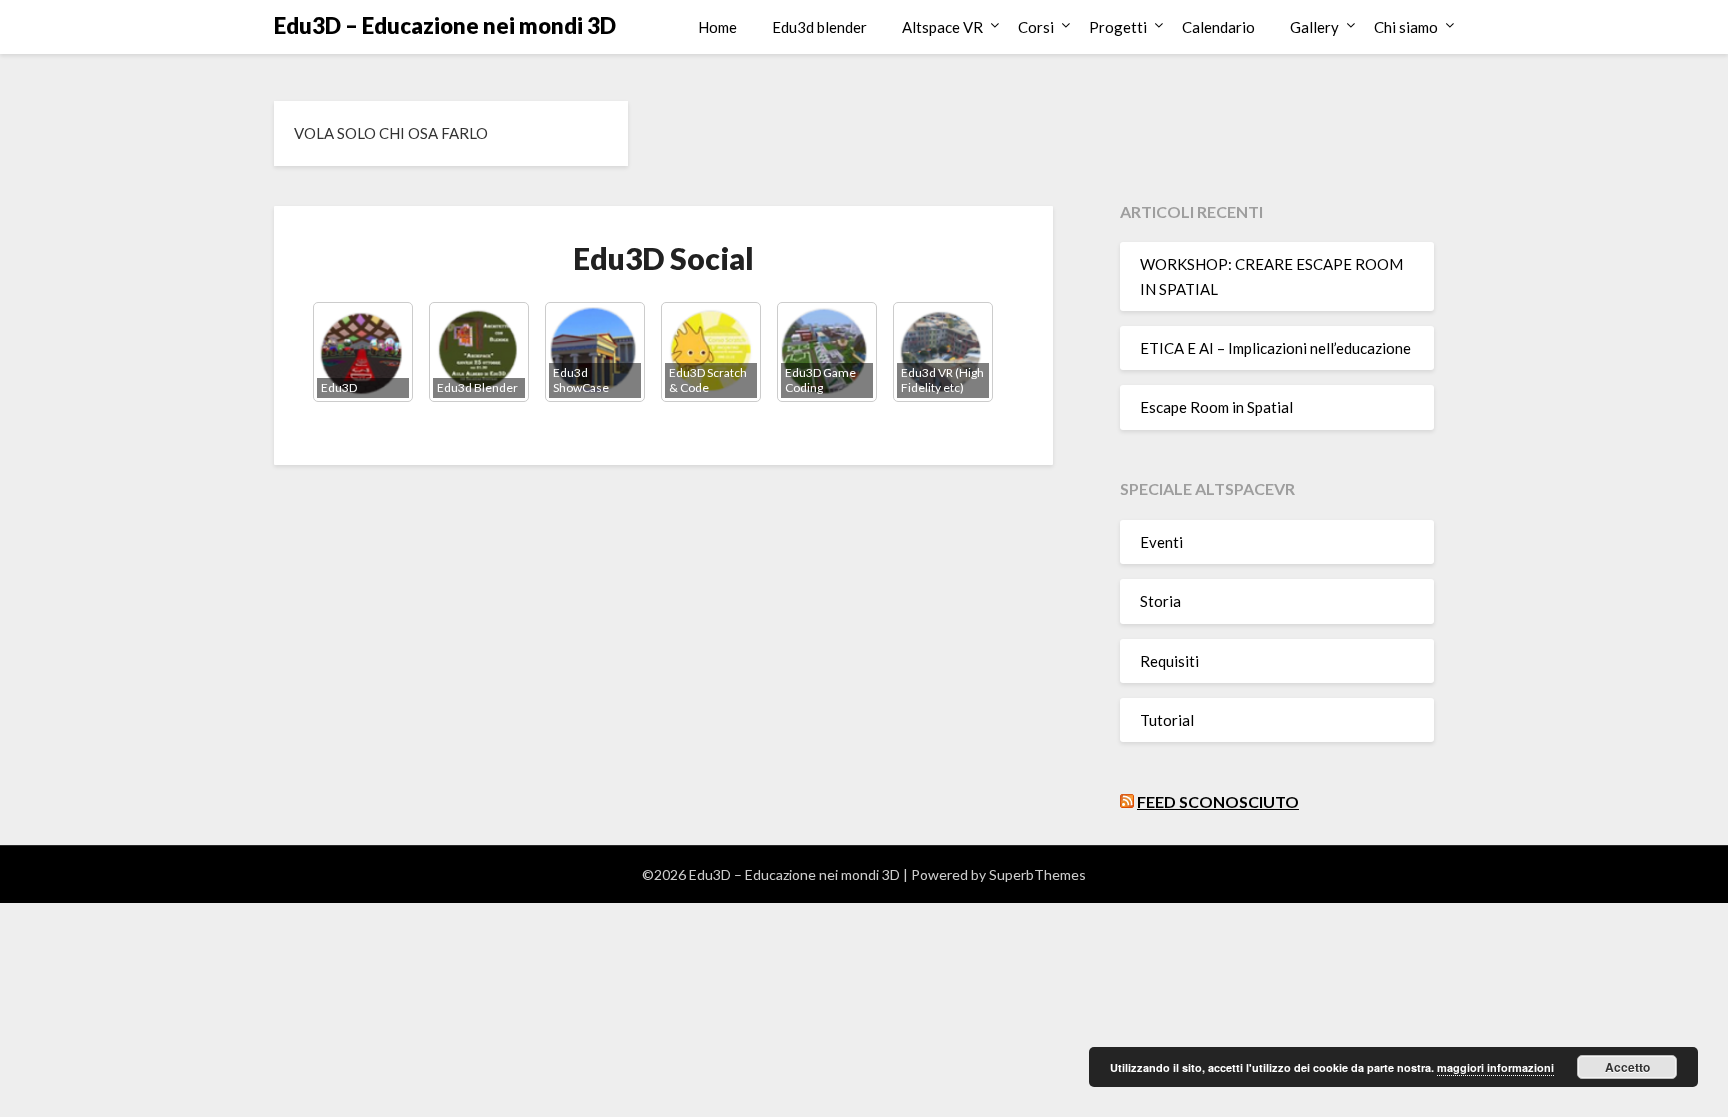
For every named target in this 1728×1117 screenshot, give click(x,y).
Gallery (1314, 27)
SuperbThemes (1037, 874)
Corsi (1036, 27)
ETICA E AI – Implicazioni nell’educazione (1275, 348)
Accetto (1627, 1067)
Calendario (1218, 27)
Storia (1160, 601)
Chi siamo (1406, 27)
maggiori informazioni (1495, 1067)
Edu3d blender (819, 27)
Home (717, 27)
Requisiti (1169, 661)
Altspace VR (942, 27)
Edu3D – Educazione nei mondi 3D (445, 25)
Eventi (1161, 542)
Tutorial (1167, 720)
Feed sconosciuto (1218, 801)
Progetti (1118, 27)
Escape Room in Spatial (1216, 407)
